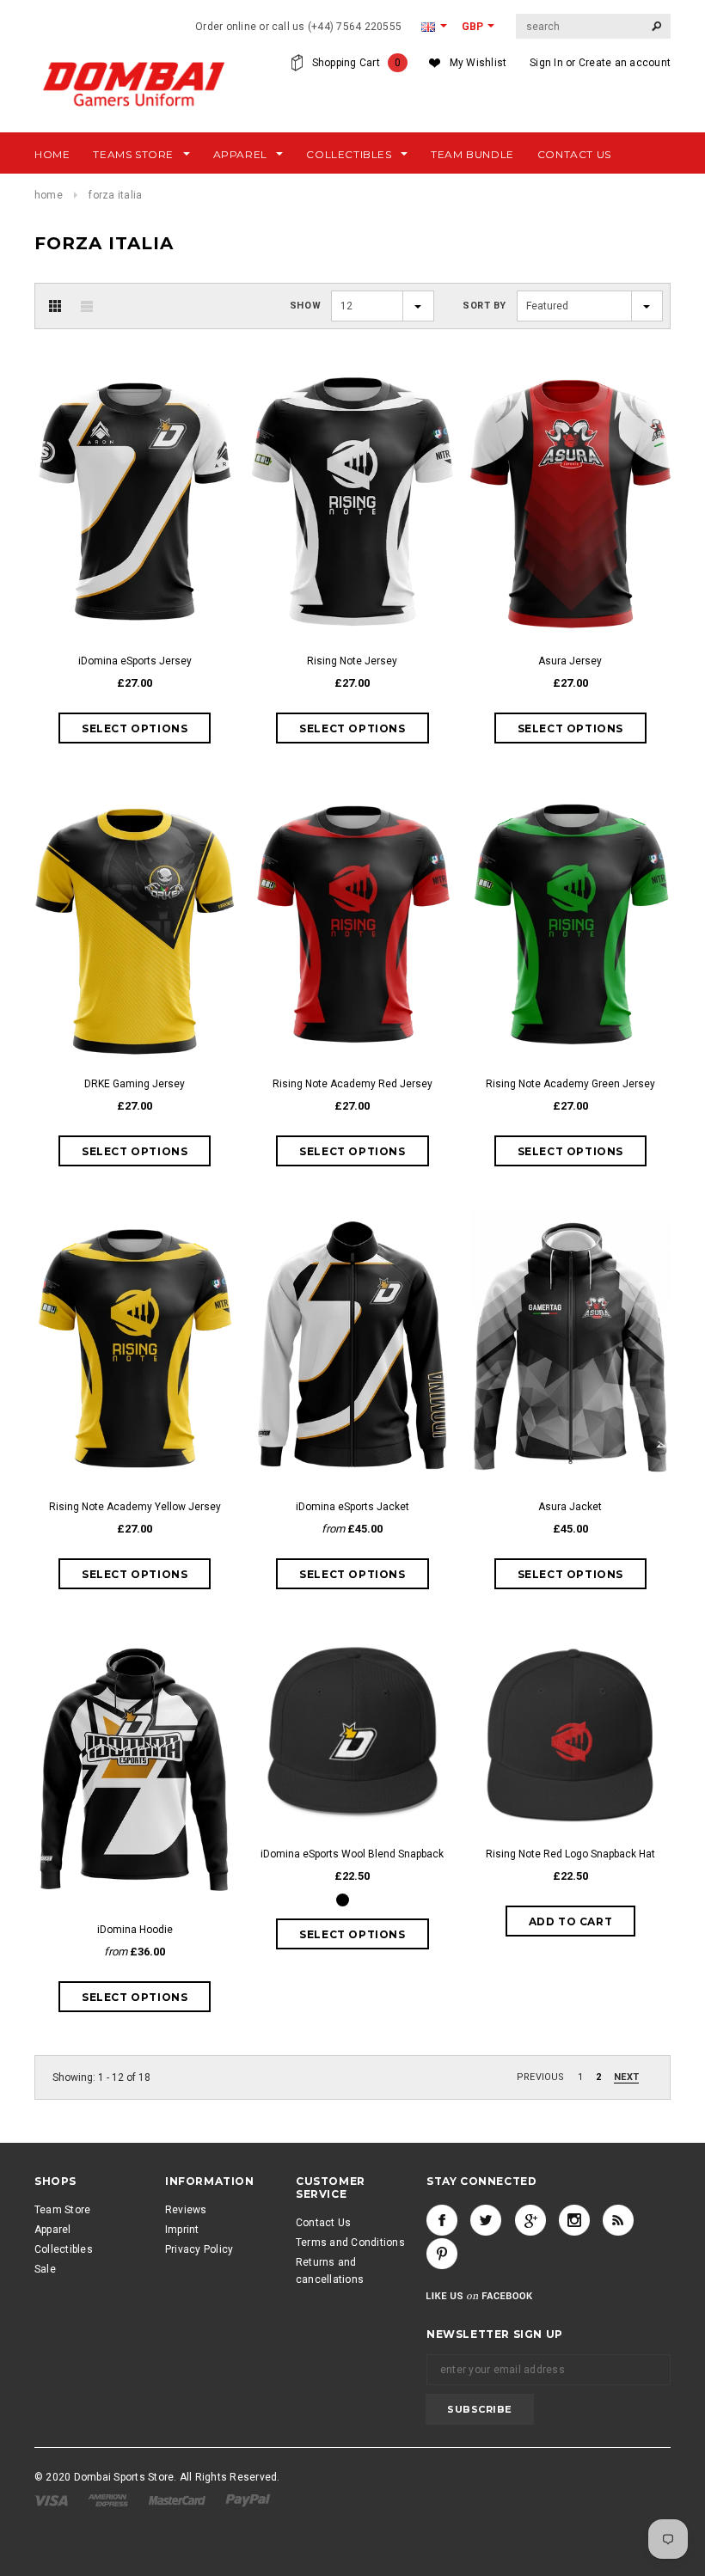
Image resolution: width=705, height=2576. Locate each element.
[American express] (109, 2500)
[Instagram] (574, 2220)
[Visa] (52, 2500)
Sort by (484, 306)
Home (49, 195)
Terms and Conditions (350, 2243)
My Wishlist (478, 63)
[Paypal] (248, 2500)
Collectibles (64, 2249)
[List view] (87, 306)
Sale (45, 2269)
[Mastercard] (178, 2500)
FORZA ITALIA (115, 195)
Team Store (62, 2210)
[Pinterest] (442, 2254)
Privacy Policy (199, 2249)
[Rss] (618, 2220)
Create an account (625, 63)
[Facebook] (442, 2220)
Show (305, 306)
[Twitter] (486, 2220)
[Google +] (530, 2220)
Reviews (186, 2210)
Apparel (53, 2230)
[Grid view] (55, 306)
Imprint (182, 2230)
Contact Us (323, 2223)
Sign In (546, 63)
